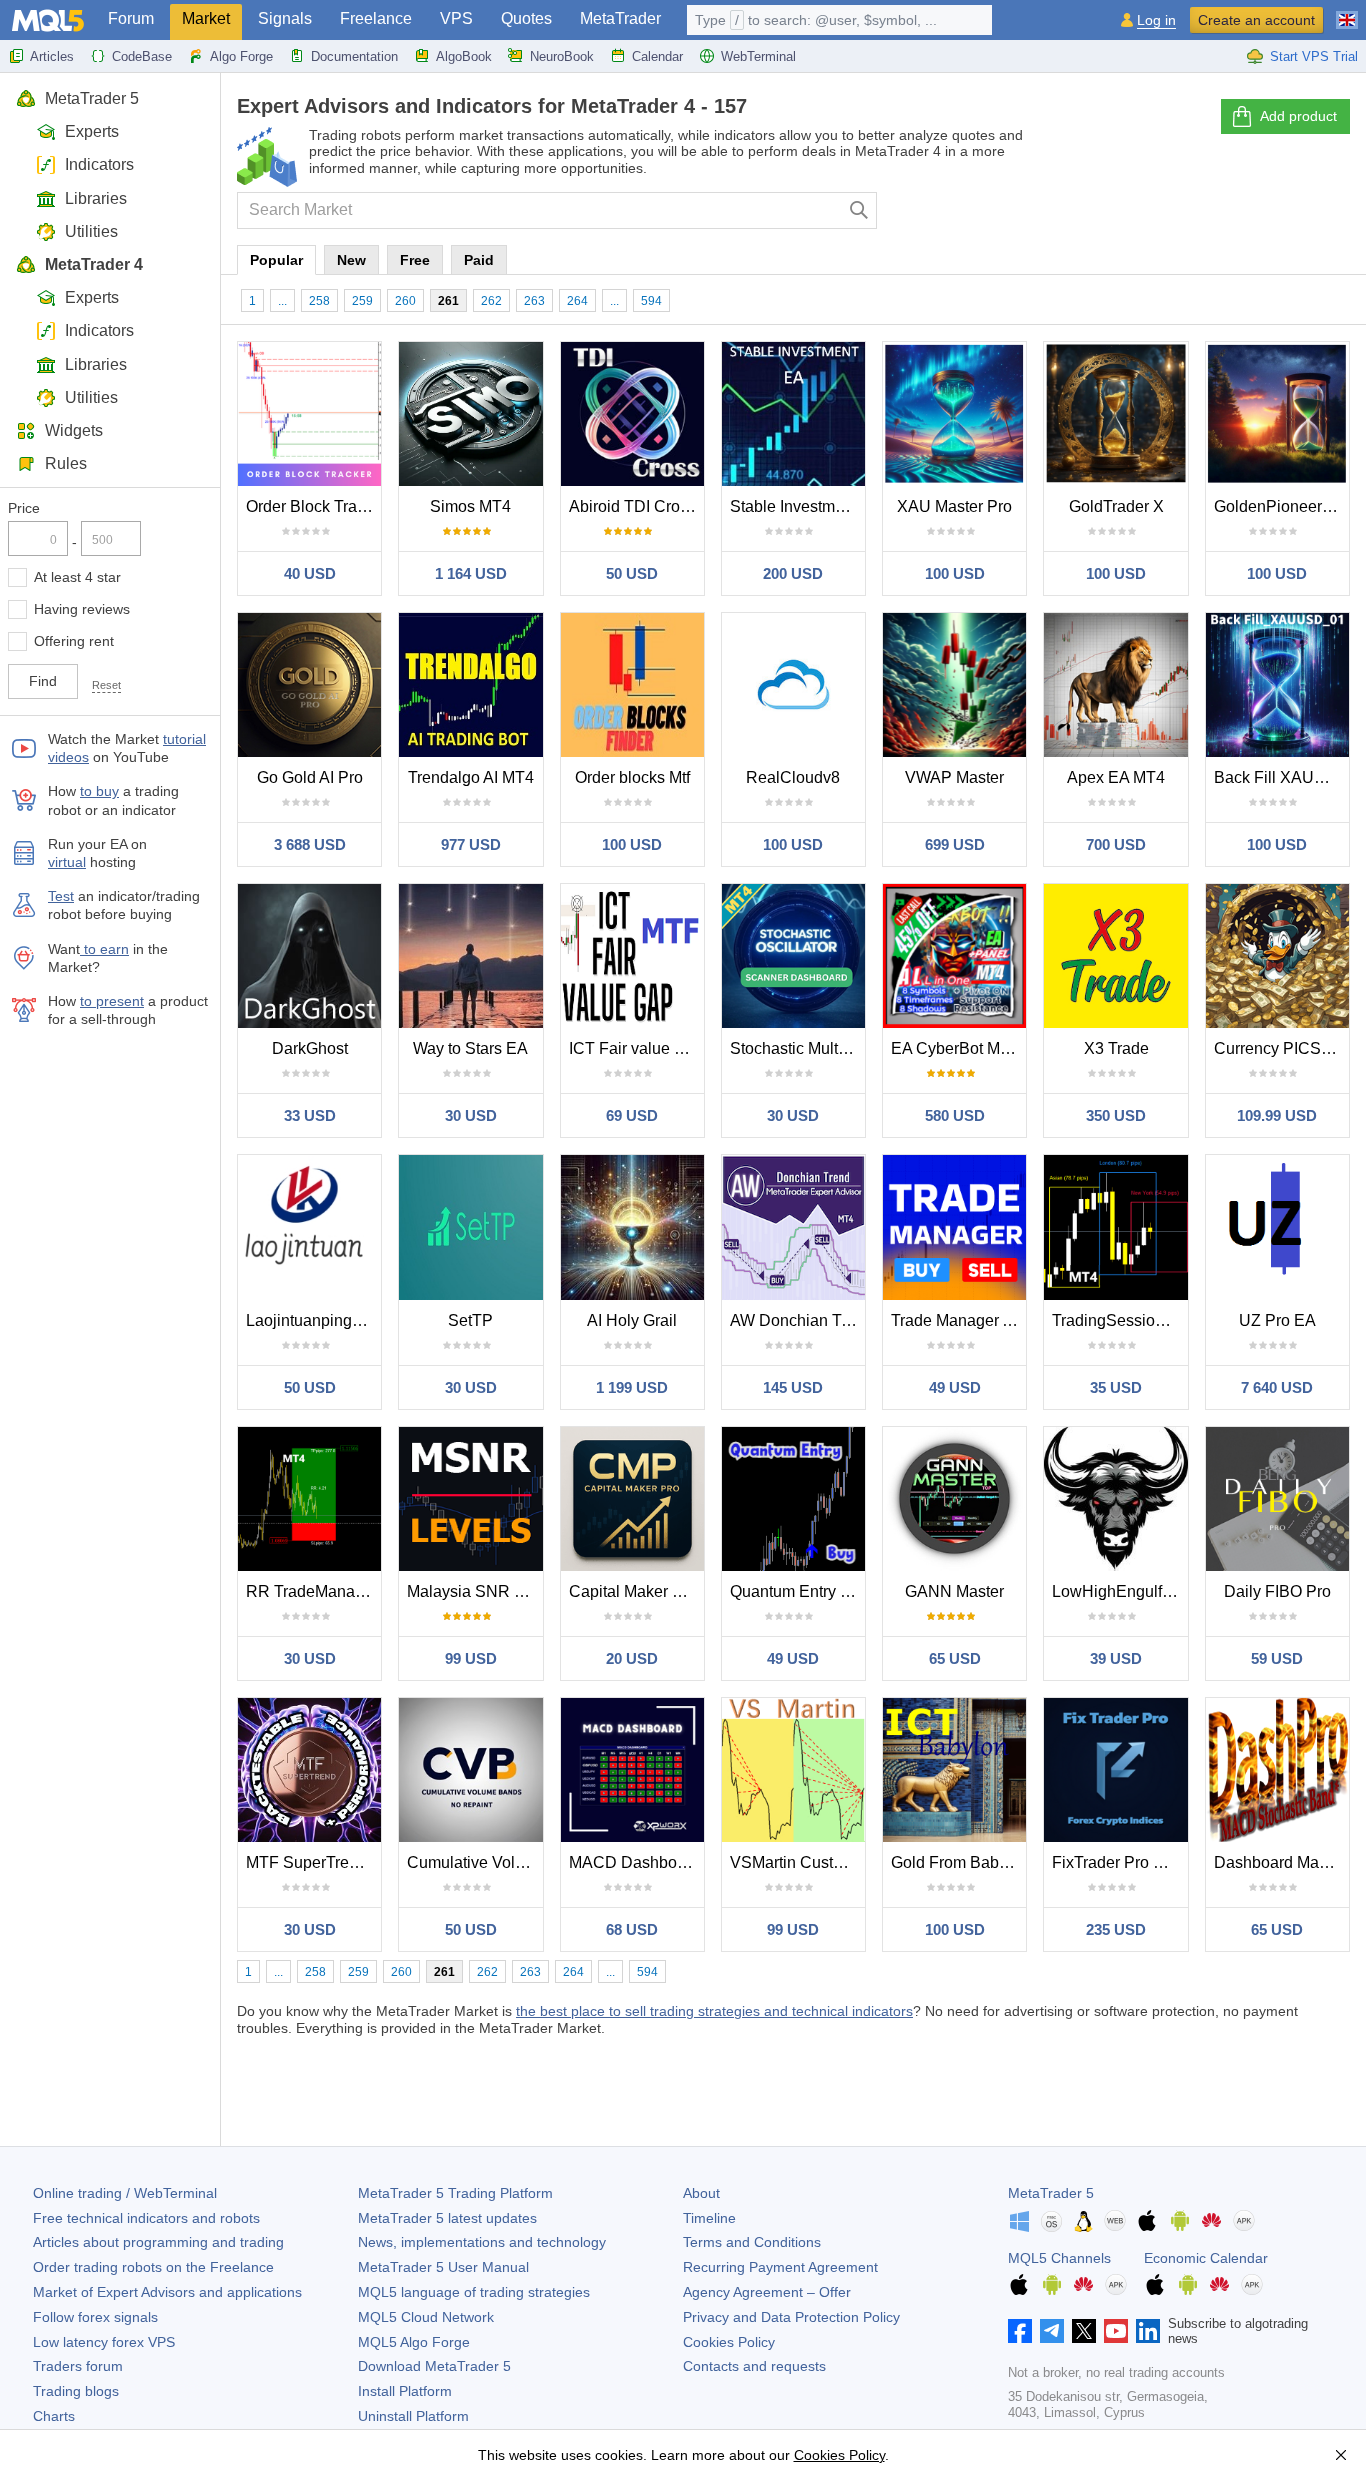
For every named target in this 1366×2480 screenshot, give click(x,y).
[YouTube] (1116, 2331)
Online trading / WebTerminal (125, 2193)
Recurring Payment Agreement (780, 2267)
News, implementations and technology (482, 2242)
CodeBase (142, 56)
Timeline (709, 2218)
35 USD (1116, 1387)
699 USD (955, 844)
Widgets (74, 430)
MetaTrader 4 (94, 264)
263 (534, 301)
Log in (1156, 20)
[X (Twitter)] (1084, 2331)
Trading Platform (455, 2193)
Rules (66, 463)
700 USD (1116, 844)
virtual (67, 862)
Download (434, 2366)
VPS (456, 18)
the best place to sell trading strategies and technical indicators (714, 2011)
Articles (52, 56)
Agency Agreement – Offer (767, 2292)
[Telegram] (1052, 2331)
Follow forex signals (95, 2317)
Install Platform (405, 2391)
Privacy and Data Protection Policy (791, 2317)
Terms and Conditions (752, 2242)
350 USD (1116, 1115)
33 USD (310, 1115)
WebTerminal (758, 56)
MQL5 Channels (1059, 2258)
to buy (99, 791)
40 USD (310, 573)
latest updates (447, 2218)
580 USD (955, 1115)
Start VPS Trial (1314, 56)
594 (651, 301)
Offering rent (74, 641)
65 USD (955, 1658)
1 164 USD (471, 573)
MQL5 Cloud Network (426, 2317)
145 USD (793, 1387)
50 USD (632, 573)
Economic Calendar (1206, 2258)
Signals (285, 18)
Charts (54, 2416)
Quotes (526, 18)
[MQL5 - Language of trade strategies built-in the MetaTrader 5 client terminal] (48, 20)
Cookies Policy (729, 2342)
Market (206, 18)
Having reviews (82, 609)
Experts (92, 131)
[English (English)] (1347, 12)
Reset (106, 685)
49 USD (955, 1387)
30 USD (471, 1115)
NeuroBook (562, 56)
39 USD (1116, 1658)
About (701, 2193)
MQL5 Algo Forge (414, 2342)
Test (61, 896)
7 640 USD (1277, 1387)
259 (362, 301)
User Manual (443, 2267)
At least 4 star (77, 577)
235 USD (1116, 1929)
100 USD (955, 573)
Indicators (99, 164)
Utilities (91, 231)
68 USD (632, 1929)
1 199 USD (632, 1387)
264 (577, 301)
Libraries (96, 198)
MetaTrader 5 (92, 98)
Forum (131, 18)
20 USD (632, 1658)
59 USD (1277, 1658)
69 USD (632, 1115)
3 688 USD (310, 844)
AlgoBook (464, 56)
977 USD (471, 844)
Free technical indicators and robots (146, 2218)
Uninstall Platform (413, 2416)
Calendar (657, 56)
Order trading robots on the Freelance (153, 2267)
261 (448, 301)
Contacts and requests (754, 2366)
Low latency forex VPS (104, 2342)
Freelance (376, 18)
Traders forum (78, 2366)
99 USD (471, 1658)
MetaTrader (620, 18)
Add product (1298, 116)
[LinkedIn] (1148, 2331)
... (282, 301)
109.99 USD (1277, 1115)
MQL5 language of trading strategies (474, 2292)
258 (319, 301)
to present (112, 1001)
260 (405, 301)
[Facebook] (1020, 2331)
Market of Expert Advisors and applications (167, 2292)
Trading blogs (76, 2391)
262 (491, 301)
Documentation (354, 56)
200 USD (793, 573)
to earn (104, 949)
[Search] (859, 210)
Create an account (1256, 20)
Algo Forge (241, 56)
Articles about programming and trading (158, 2242)
